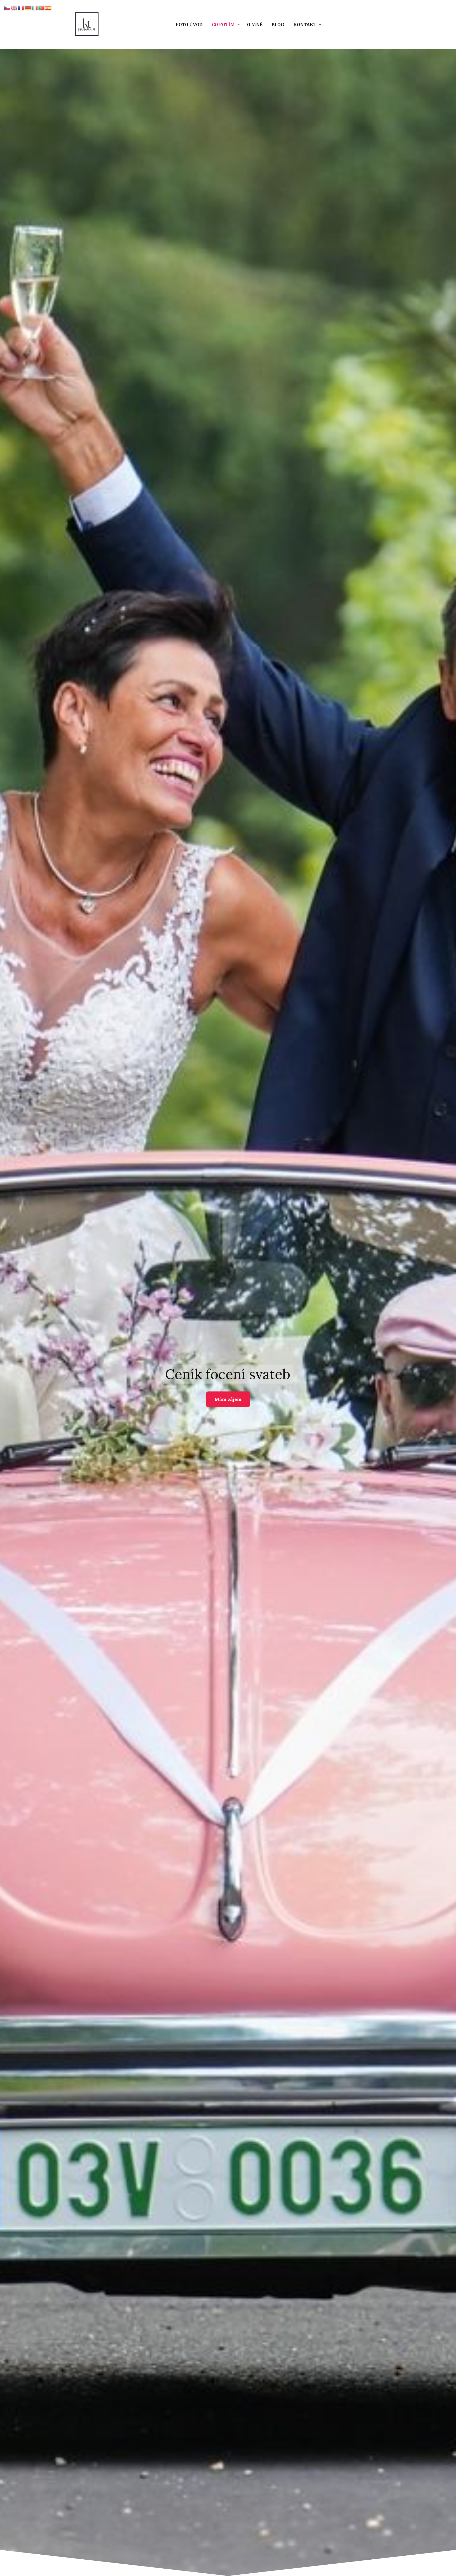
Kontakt (305, 25)
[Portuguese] (42, 7)
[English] (14, 7)
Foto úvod (189, 25)
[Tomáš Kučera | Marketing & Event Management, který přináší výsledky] (87, 25)
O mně (255, 25)
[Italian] (35, 7)
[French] (21, 7)
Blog (278, 25)
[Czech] (7, 7)
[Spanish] (49, 7)
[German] (28, 7)
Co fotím (223, 25)
